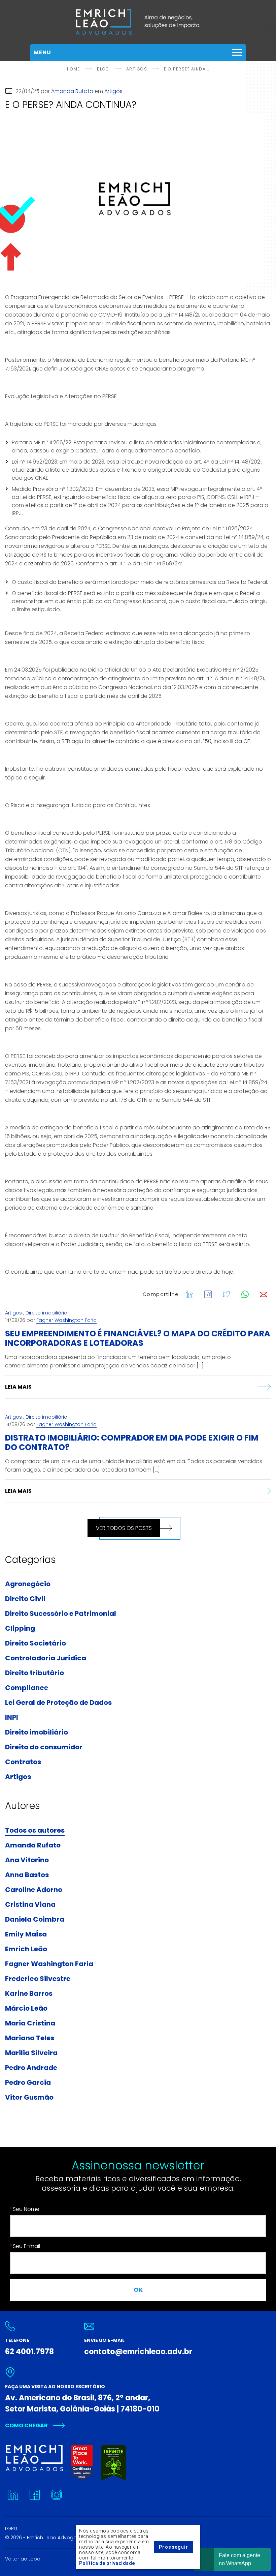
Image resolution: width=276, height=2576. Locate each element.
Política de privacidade (107, 2563)
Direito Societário (36, 1644)
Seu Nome (25, 2209)
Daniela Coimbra (35, 1920)
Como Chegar (26, 2425)
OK (138, 2290)
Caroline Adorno (34, 1890)
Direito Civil (25, 1599)
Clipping (20, 1629)
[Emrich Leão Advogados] (138, 22)
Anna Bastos (27, 1875)
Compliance (27, 1688)
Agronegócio (28, 1584)
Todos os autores (35, 1831)
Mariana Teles (30, 2038)
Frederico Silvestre (38, 1979)
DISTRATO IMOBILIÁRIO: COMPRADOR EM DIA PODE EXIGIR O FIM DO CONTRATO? (132, 1442)
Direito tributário (34, 1673)
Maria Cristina (30, 2023)
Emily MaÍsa (26, 1934)
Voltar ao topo (23, 2559)
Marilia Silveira (31, 2053)
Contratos (23, 1762)
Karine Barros (29, 1994)
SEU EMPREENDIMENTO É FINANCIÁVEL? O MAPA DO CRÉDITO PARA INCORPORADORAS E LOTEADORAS (138, 1338)
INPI (12, 1718)
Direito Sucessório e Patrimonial (61, 1614)
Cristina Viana (30, 1905)
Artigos (113, 91)
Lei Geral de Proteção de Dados (58, 1703)
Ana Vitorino (27, 1860)
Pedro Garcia (28, 2083)
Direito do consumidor (44, 1747)
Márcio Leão (26, 2009)
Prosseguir (174, 2547)
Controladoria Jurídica (46, 1658)
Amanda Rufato (72, 91)
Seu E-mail (25, 2246)
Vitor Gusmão (29, 2098)
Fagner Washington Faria (66, 1320)
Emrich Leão (26, 1949)
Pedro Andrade (31, 2068)
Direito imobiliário (46, 1313)
